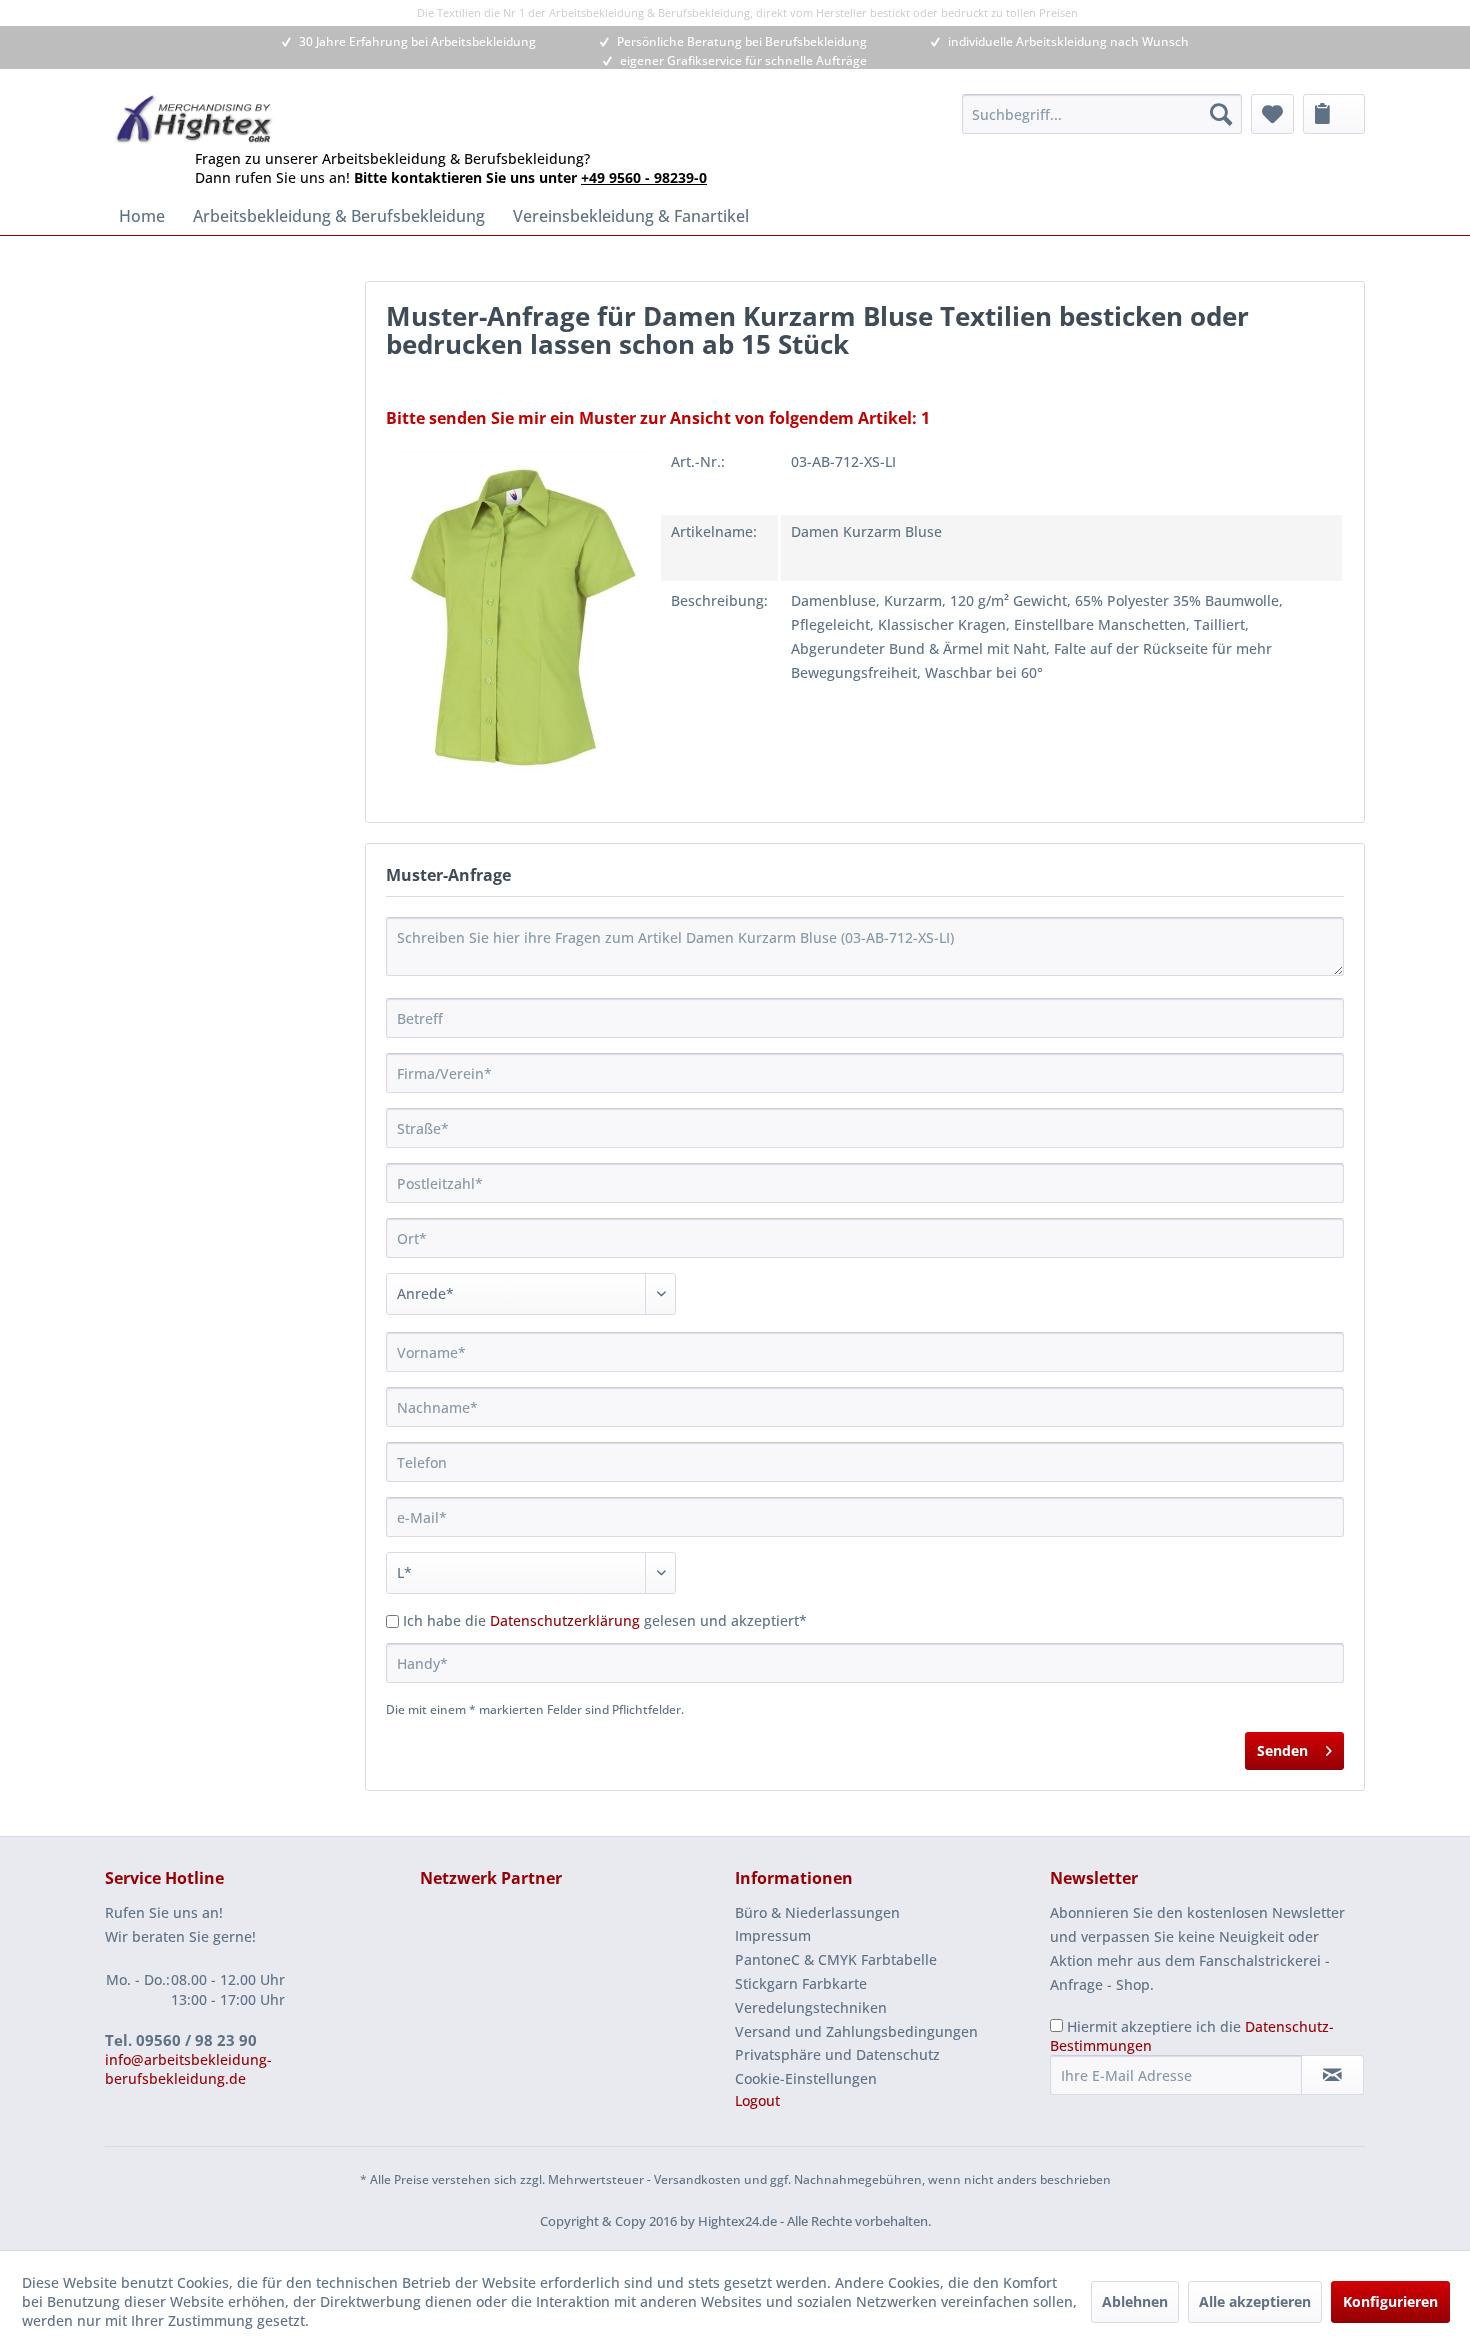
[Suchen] (1221, 114)
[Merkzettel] (1272, 114)
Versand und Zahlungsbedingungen (856, 2031)
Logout (757, 2100)
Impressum (773, 1935)
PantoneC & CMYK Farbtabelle (836, 1959)
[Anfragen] (1334, 114)
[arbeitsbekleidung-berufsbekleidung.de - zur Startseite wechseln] (194, 119)
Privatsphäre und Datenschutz (837, 2054)
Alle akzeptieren (1255, 2301)
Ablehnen (1135, 2301)
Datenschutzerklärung (565, 1620)
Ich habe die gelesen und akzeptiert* (605, 1620)
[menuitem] (1102, 114)
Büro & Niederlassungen (817, 1912)
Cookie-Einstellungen (806, 2078)
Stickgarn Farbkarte (801, 1983)
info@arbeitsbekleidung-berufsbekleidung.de (188, 2069)
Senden (1282, 1750)
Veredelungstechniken (811, 2007)
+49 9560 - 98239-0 (644, 177)
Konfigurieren (1390, 2301)
